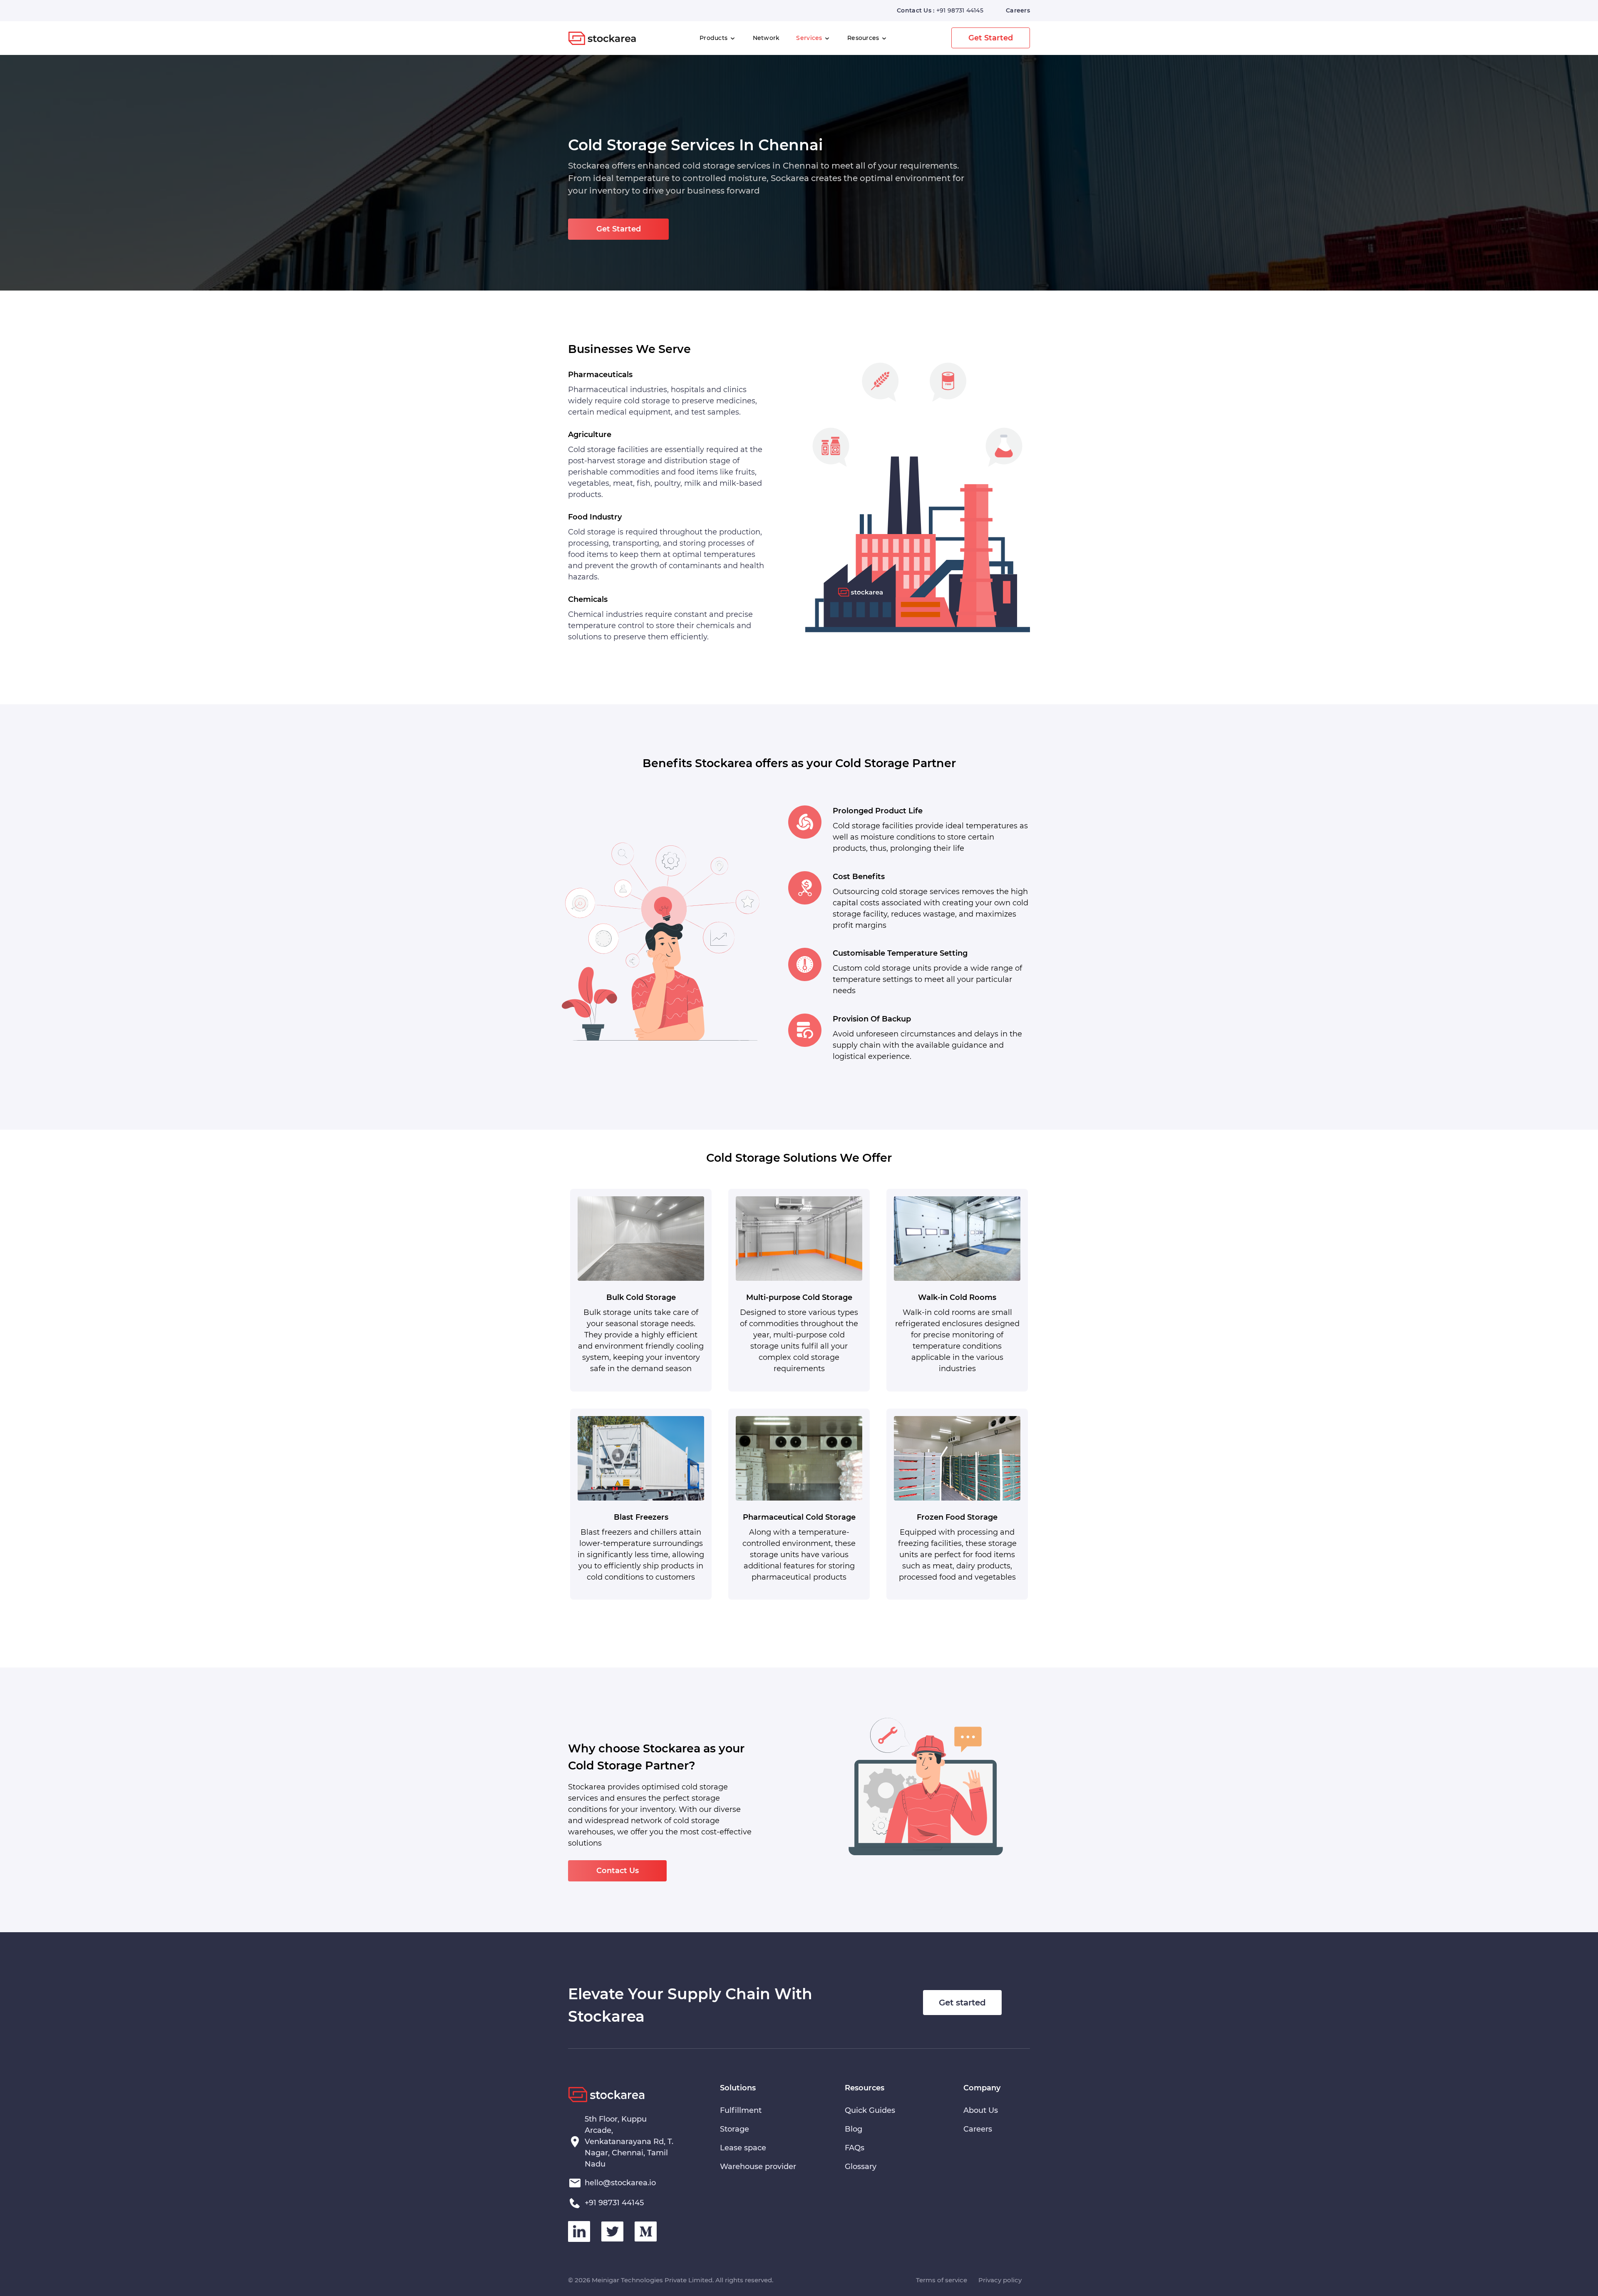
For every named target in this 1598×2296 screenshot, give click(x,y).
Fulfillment (741, 2110)
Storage (734, 2129)
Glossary (861, 2167)
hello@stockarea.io (620, 2183)
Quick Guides (870, 2110)
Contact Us (618, 1871)
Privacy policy (1000, 2280)
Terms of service (942, 2280)
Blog (854, 2129)
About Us (981, 2110)
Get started (962, 2003)
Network (766, 38)
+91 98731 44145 (960, 10)
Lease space (743, 2148)
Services (810, 38)
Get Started (991, 38)
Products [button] (715, 38)
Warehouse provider (758, 2167)
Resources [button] (864, 38)
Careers (1018, 10)
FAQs (855, 2148)
